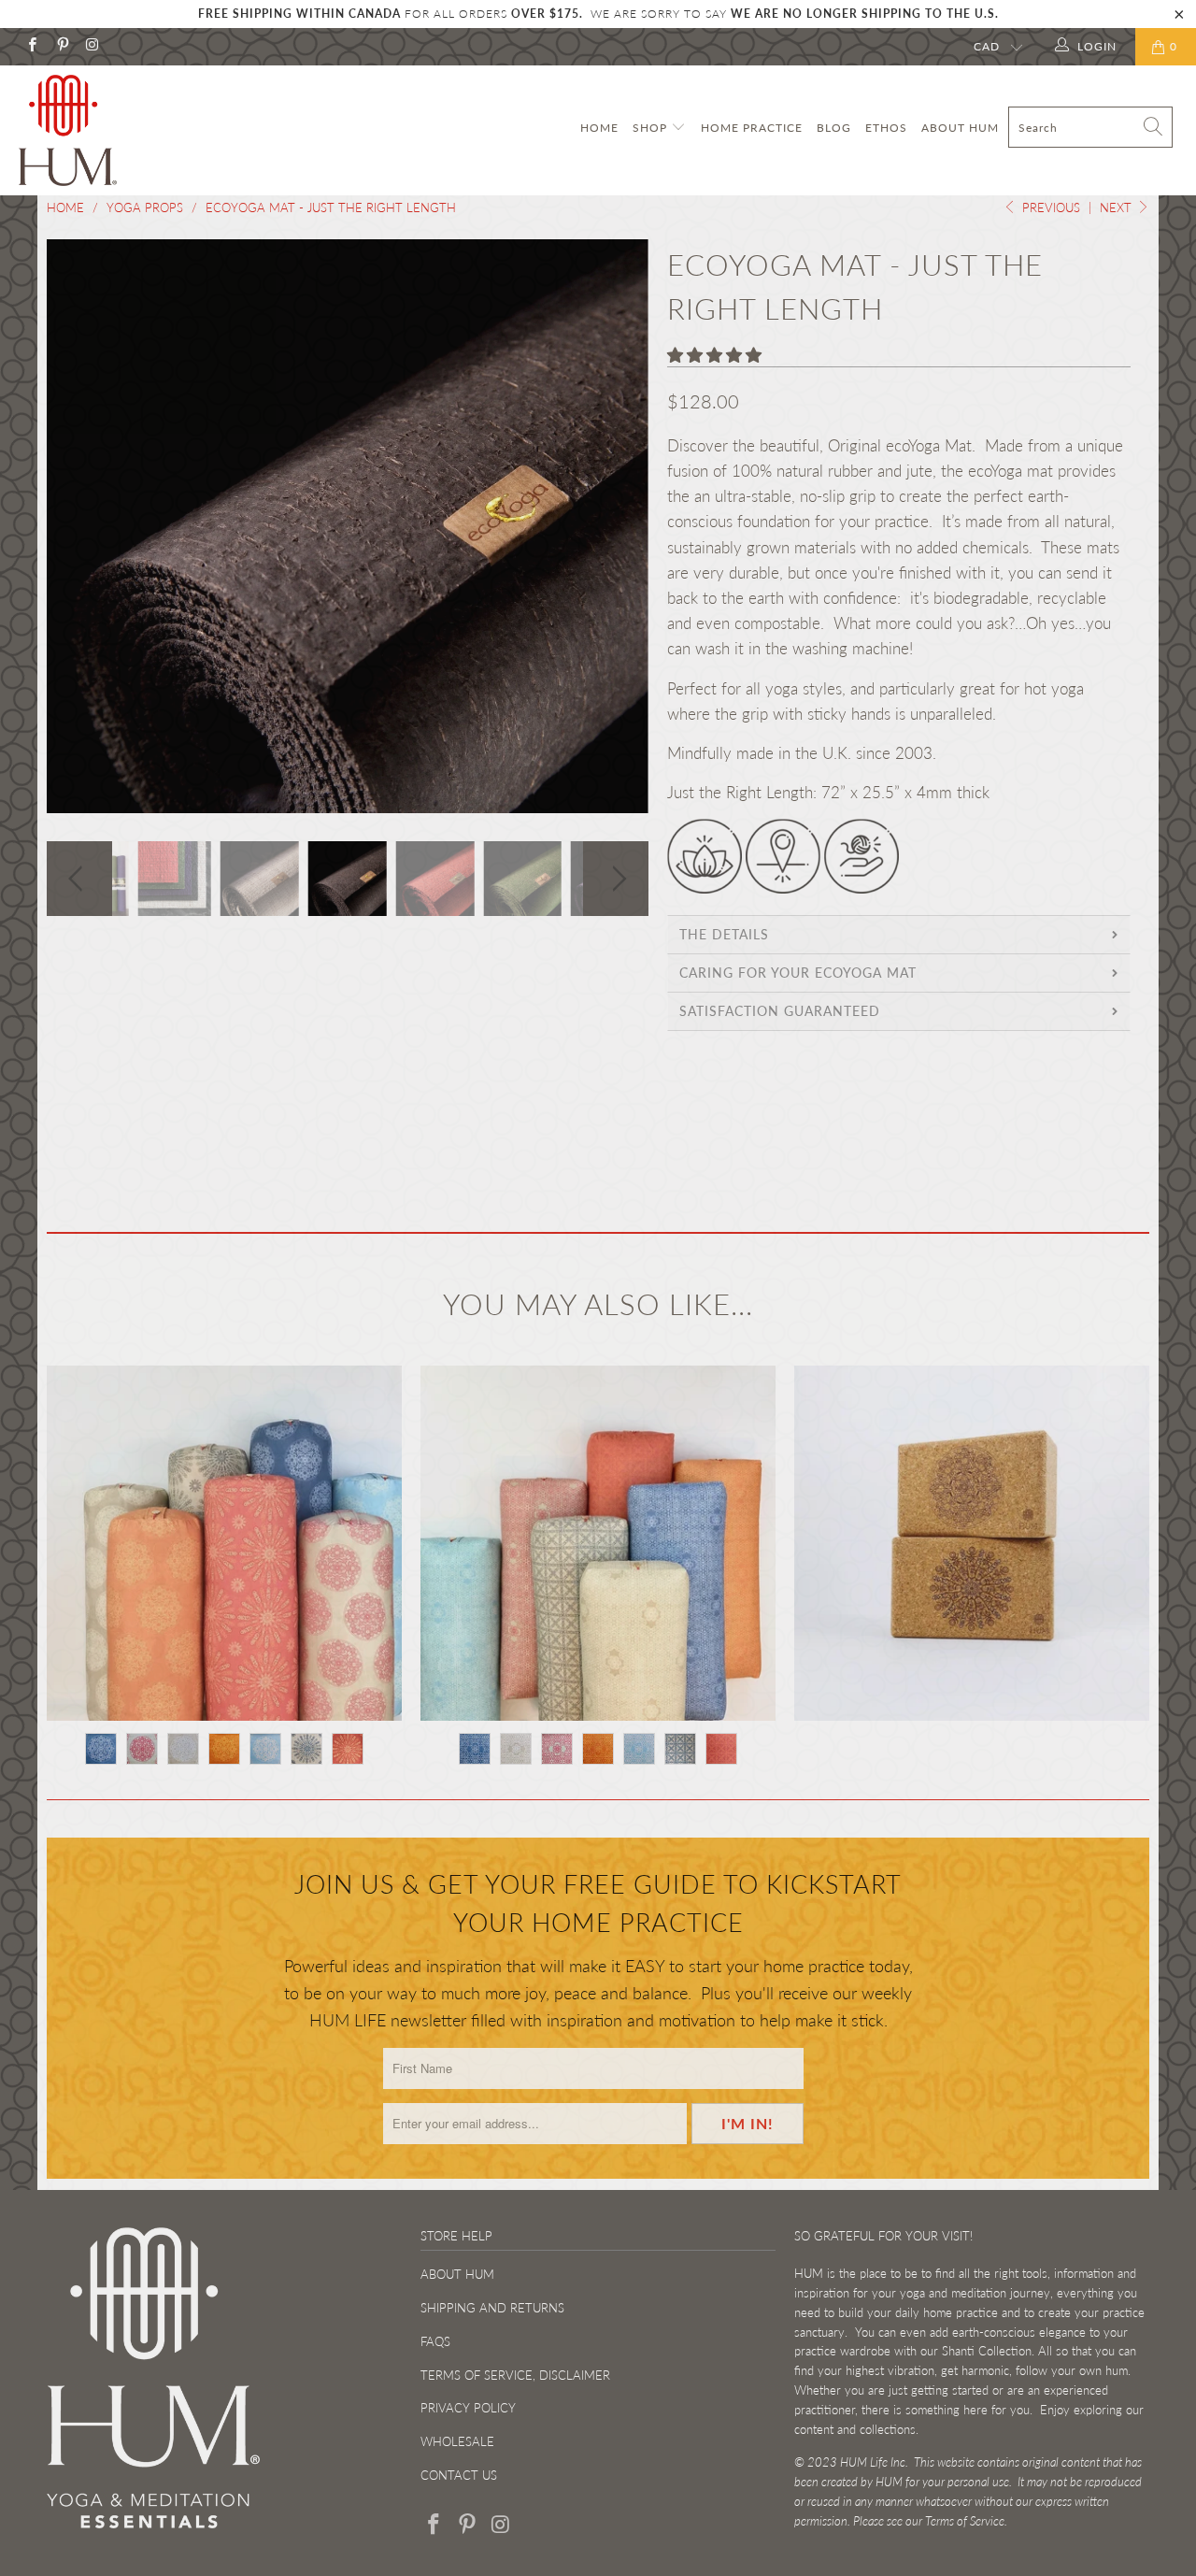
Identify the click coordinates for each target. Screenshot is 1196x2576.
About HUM (960, 128)
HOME (599, 128)
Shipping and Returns (492, 2308)
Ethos (886, 128)
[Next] (616, 526)
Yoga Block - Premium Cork (972, 1543)
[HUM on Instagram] (92, 46)
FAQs (435, 2341)
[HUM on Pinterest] (61, 46)
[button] (714, 355)
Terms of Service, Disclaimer (515, 2375)
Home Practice (752, 128)
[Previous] (79, 526)
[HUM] (105, 130)
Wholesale (457, 2441)
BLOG (834, 128)
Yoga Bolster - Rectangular (598, 1543)
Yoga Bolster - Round (224, 1543)
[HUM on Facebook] (31, 46)
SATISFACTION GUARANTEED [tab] (780, 1011)
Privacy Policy (468, 2408)
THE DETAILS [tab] (724, 934)
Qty (680, 1152)
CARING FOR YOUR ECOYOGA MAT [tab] (798, 973)
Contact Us (459, 2475)
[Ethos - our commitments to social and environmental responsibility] (783, 887)
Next (1118, 208)
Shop (652, 128)
